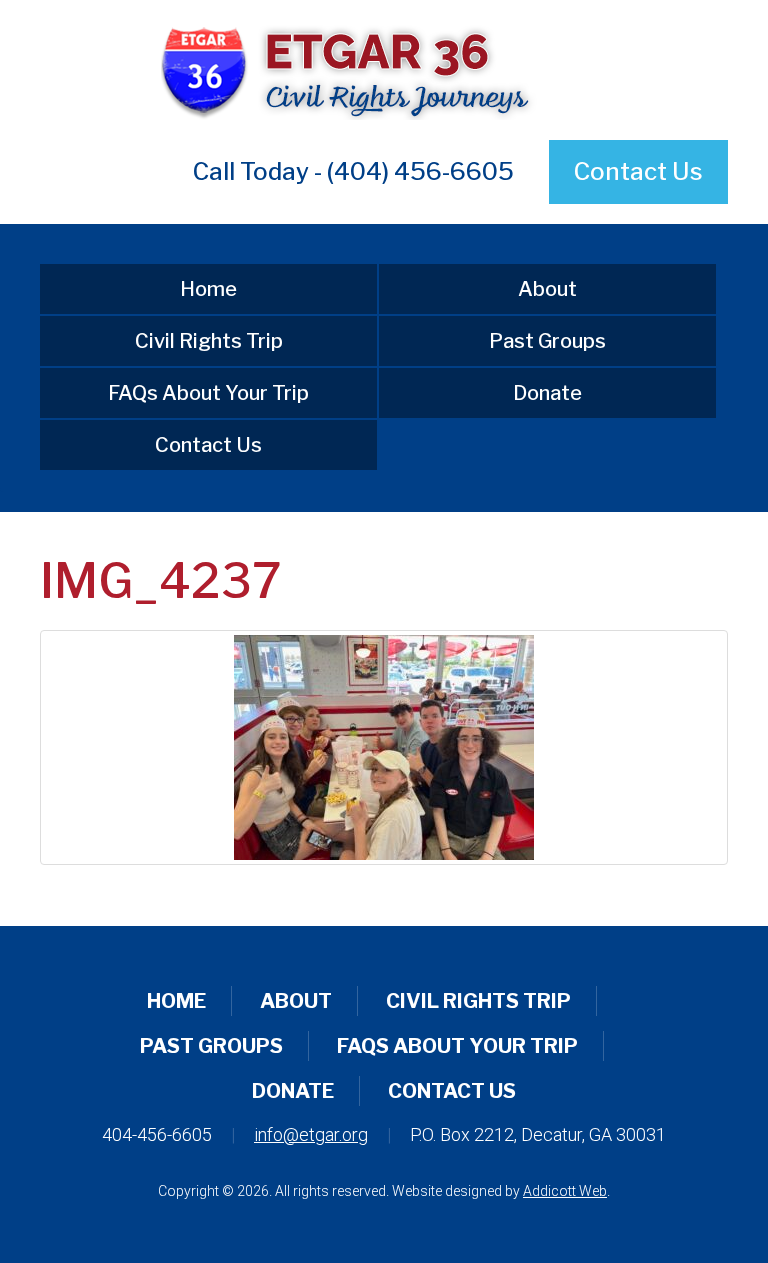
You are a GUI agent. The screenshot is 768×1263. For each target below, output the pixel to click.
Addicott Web (565, 1191)
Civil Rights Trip (209, 341)
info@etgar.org (311, 1134)
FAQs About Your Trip (208, 393)
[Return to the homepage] (383, 70)
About (547, 289)
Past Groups (547, 341)
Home (208, 289)
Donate (547, 393)
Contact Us (638, 171)
